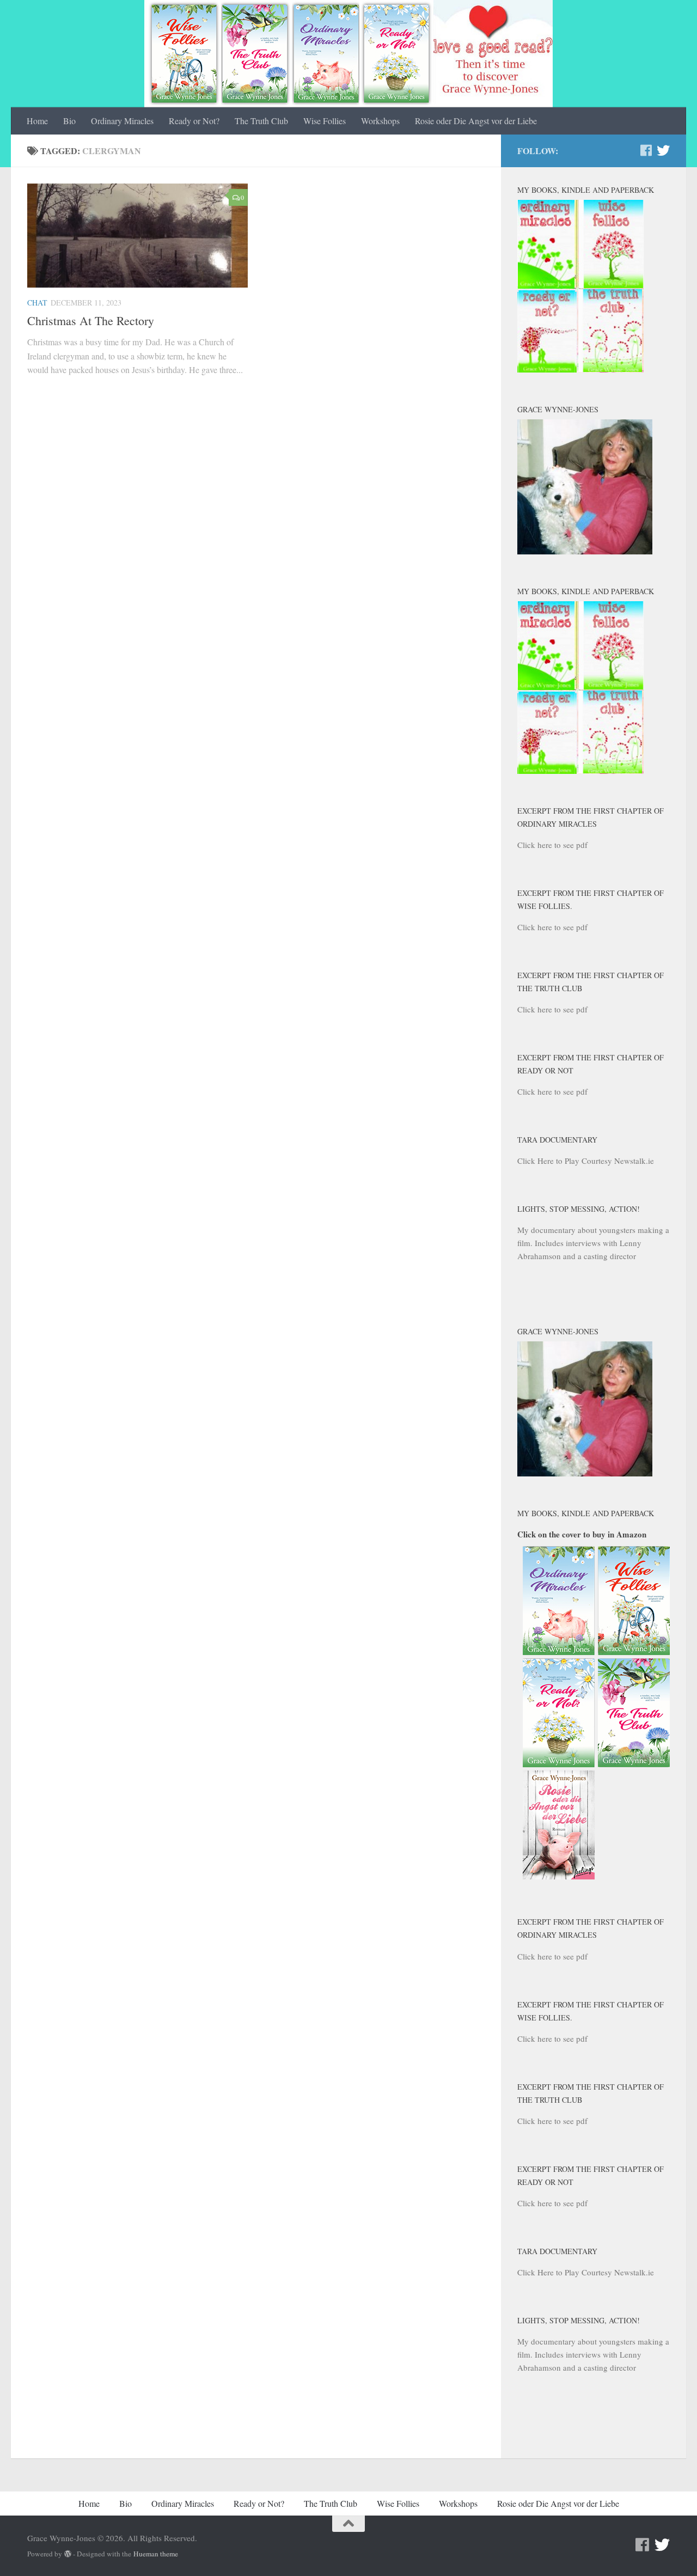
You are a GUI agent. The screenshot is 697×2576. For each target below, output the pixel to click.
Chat (37, 303)
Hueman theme (156, 2554)
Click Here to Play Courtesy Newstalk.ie (586, 1161)
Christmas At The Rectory (91, 321)
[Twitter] (663, 150)
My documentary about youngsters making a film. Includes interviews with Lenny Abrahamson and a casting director (593, 1243)
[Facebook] (646, 150)
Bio (69, 121)
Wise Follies (325, 121)
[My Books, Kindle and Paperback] (580, 369)
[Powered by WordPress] (68, 2554)
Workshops (380, 121)
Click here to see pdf (552, 845)
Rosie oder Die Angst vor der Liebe (476, 121)
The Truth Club (261, 121)
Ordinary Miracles (122, 121)
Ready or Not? (194, 121)
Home (37, 121)
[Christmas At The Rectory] (137, 236)
